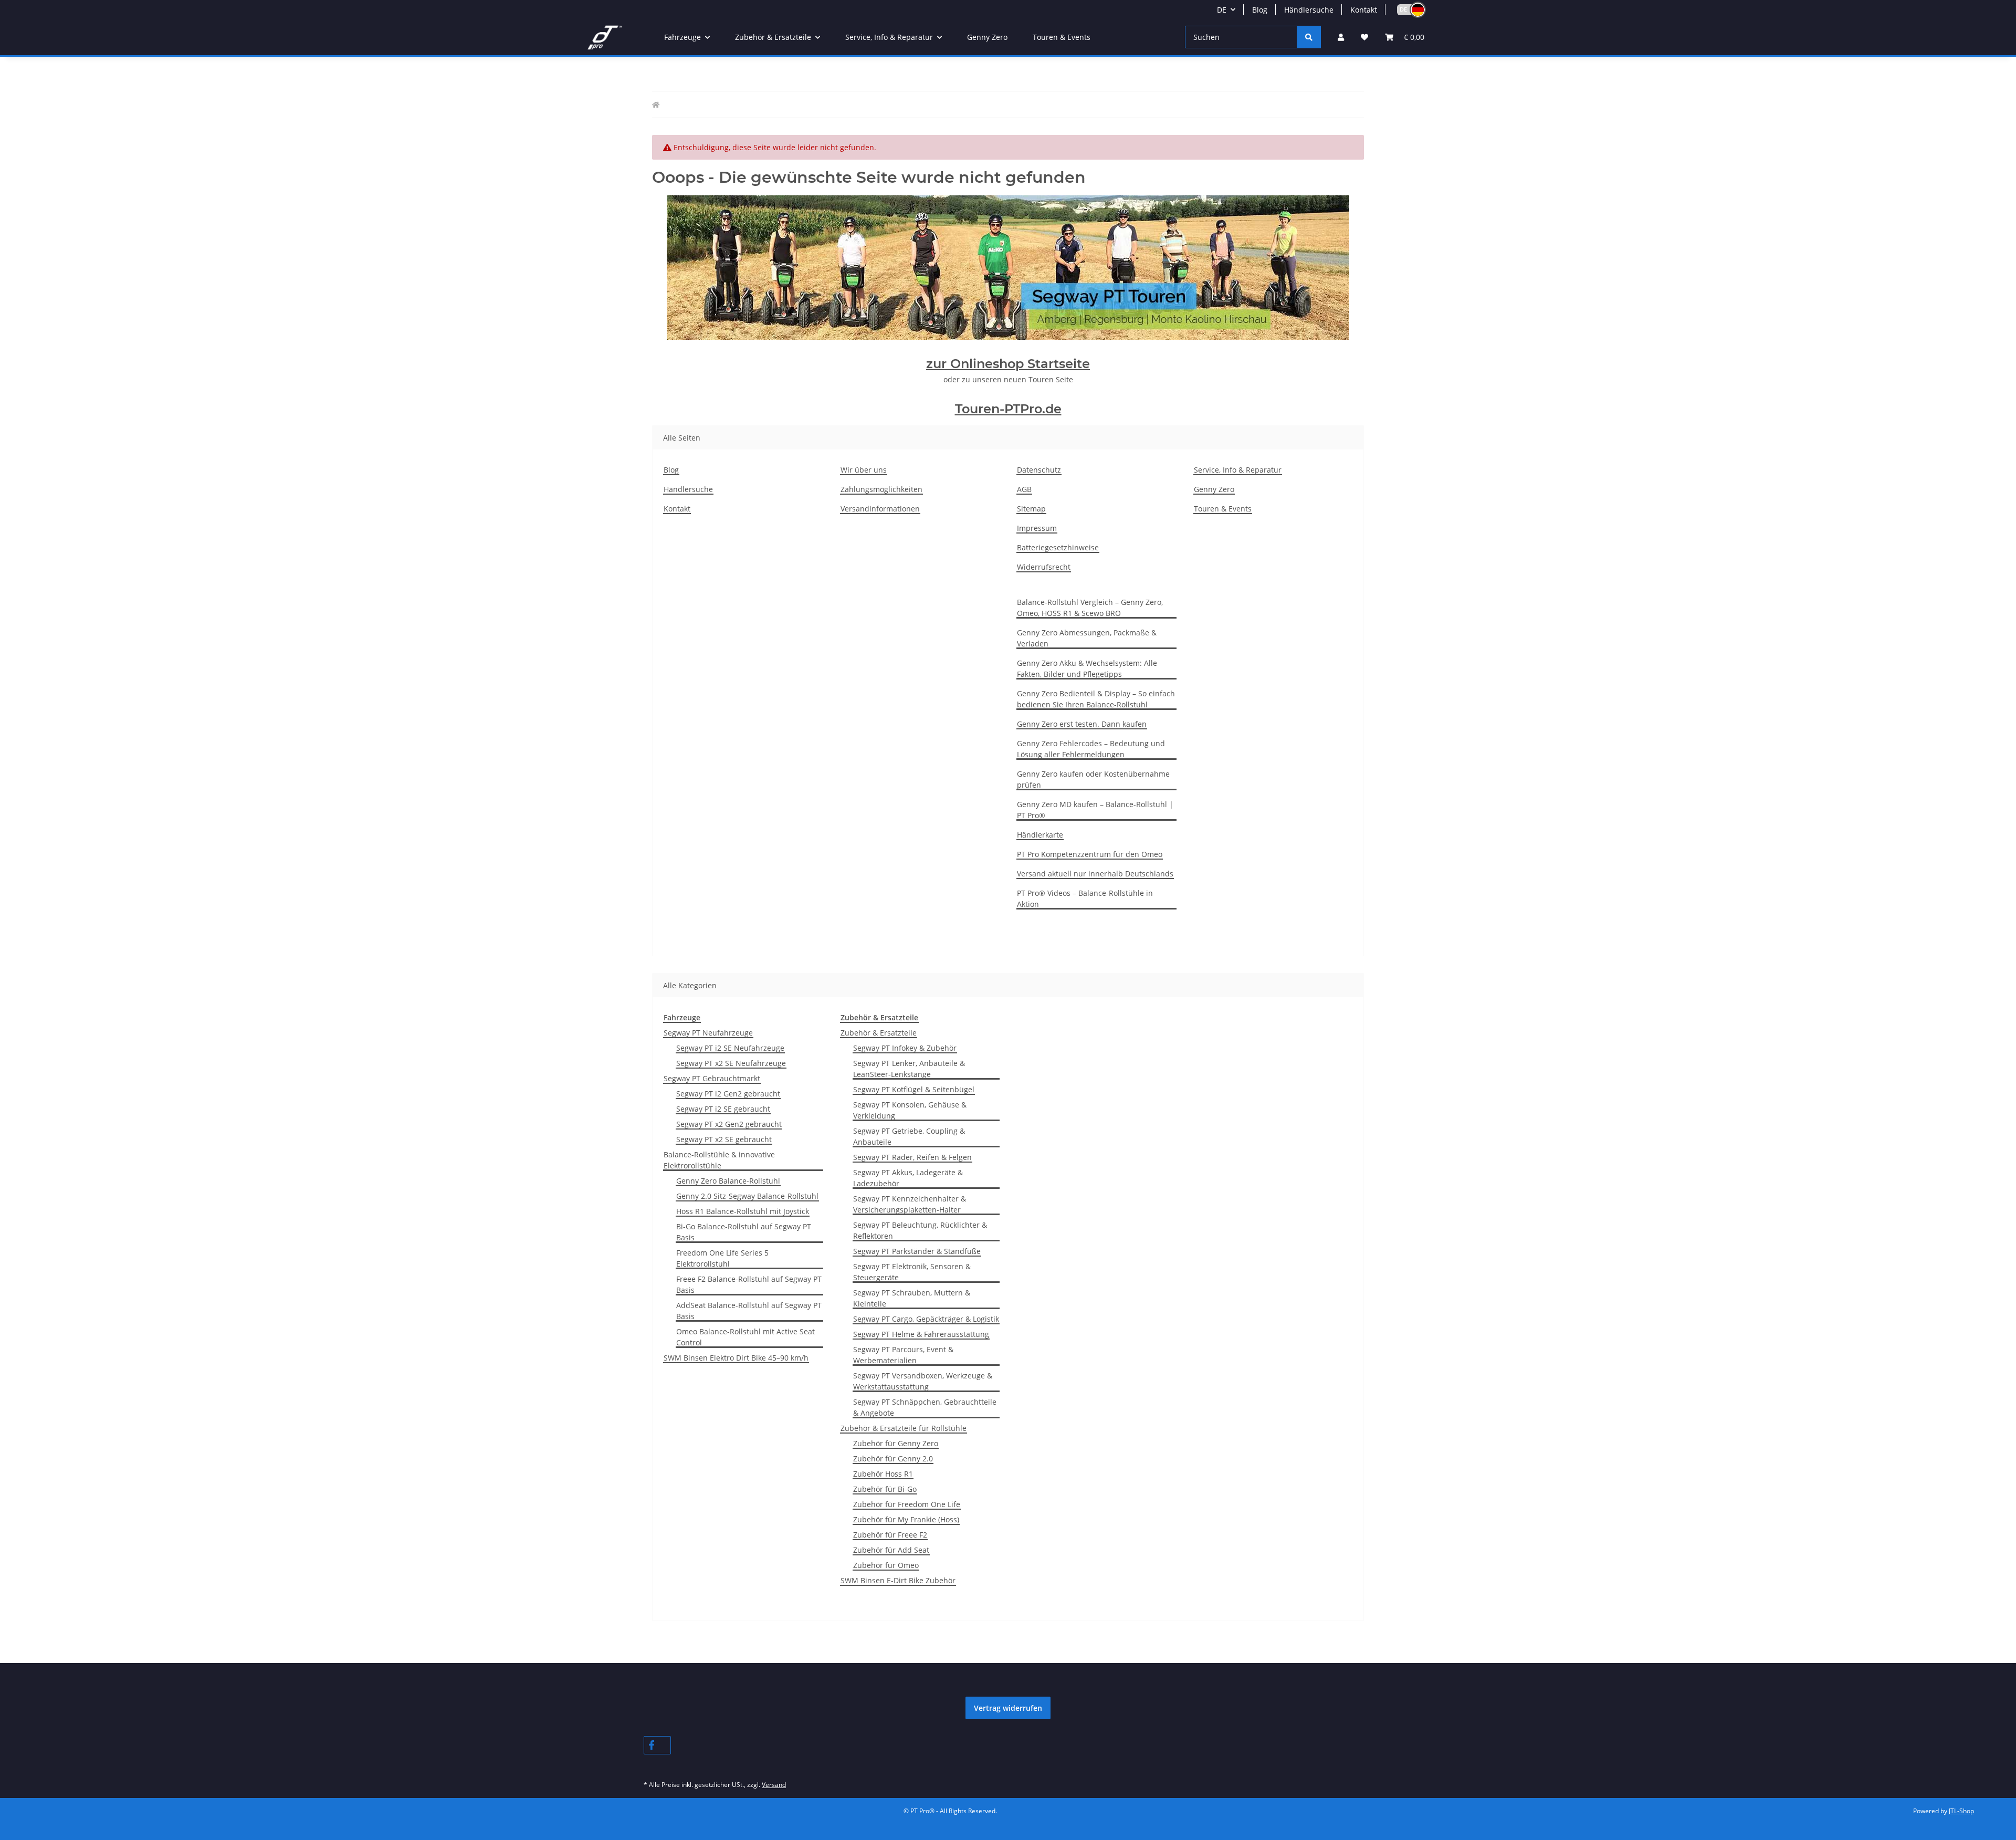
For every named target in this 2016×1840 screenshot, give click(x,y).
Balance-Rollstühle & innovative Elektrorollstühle (719, 1160)
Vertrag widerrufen (1008, 1708)
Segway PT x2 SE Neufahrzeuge (731, 1063)
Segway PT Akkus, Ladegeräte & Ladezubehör (908, 1178)
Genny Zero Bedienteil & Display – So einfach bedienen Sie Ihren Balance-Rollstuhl (1096, 699)
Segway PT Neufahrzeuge (708, 1033)
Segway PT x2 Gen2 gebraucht (729, 1124)
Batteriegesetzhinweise (1058, 547)
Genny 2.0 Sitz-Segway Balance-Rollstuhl (747, 1196)
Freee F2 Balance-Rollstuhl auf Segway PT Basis (749, 1284)
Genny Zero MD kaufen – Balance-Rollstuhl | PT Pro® (1095, 810)
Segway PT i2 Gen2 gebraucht (728, 1094)
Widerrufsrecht (1044, 567)
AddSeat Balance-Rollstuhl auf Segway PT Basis (749, 1311)
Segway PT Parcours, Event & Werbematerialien (903, 1355)
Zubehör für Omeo (886, 1565)
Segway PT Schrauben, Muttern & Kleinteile (912, 1298)
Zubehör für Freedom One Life (907, 1504)
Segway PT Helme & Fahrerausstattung (921, 1334)
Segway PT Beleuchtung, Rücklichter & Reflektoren (920, 1230)
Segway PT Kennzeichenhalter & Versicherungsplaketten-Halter (910, 1204)
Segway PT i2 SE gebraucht (723, 1109)
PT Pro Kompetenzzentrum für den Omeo (1090, 854)
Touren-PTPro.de (1008, 409)
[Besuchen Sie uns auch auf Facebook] (657, 1745)
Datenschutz (1039, 470)
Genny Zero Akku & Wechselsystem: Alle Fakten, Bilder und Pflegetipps (1087, 668)
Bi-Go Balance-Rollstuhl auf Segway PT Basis (744, 1232)
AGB (1024, 489)
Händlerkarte (1040, 835)
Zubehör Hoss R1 (883, 1474)
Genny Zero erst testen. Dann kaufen (1082, 724)
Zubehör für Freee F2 (890, 1535)
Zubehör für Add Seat (891, 1550)
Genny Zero (987, 37)
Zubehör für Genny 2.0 (893, 1459)
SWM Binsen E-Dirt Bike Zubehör (898, 1580)
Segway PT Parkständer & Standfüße (917, 1251)
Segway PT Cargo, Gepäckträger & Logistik (926, 1319)
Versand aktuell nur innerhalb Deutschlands (1095, 874)
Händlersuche (1309, 10)
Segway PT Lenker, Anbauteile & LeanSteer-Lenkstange (909, 1069)
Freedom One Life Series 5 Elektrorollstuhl (722, 1258)
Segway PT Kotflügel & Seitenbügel (914, 1089)
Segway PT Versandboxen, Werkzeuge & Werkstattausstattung (923, 1381)
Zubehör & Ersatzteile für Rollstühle (904, 1428)
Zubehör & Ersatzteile (879, 1033)
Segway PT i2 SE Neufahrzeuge (730, 1048)
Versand (774, 1785)
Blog (1260, 10)
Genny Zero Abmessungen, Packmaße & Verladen (1087, 638)
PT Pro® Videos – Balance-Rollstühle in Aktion (1085, 898)
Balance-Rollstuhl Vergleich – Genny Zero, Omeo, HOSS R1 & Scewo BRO (1090, 608)
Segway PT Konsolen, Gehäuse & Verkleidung (910, 1110)
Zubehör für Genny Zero (896, 1443)
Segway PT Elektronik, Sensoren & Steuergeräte (912, 1272)
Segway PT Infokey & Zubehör (905, 1048)
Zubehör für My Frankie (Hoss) (906, 1519)
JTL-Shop (1961, 1811)
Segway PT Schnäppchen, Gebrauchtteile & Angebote (925, 1407)
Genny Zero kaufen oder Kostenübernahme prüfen (1093, 779)
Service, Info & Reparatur (1238, 470)
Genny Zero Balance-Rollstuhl (728, 1181)
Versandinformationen (880, 509)
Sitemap (1031, 509)
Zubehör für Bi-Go (885, 1489)
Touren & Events (1062, 37)
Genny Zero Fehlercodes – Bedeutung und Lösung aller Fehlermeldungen (1091, 749)
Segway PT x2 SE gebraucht (724, 1139)
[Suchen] (1309, 37)
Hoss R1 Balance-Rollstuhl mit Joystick (743, 1211)
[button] (1406, 10)
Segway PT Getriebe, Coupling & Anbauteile (909, 1136)
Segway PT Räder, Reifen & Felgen (912, 1157)
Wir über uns (864, 470)
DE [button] (1222, 10)
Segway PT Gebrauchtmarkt (712, 1078)
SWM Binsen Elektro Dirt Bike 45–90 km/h (736, 1358)
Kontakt (1364, 10)
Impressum (1037, 528)
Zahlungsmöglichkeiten (881, 489)
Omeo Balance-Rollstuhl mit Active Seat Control (745, 1337)
